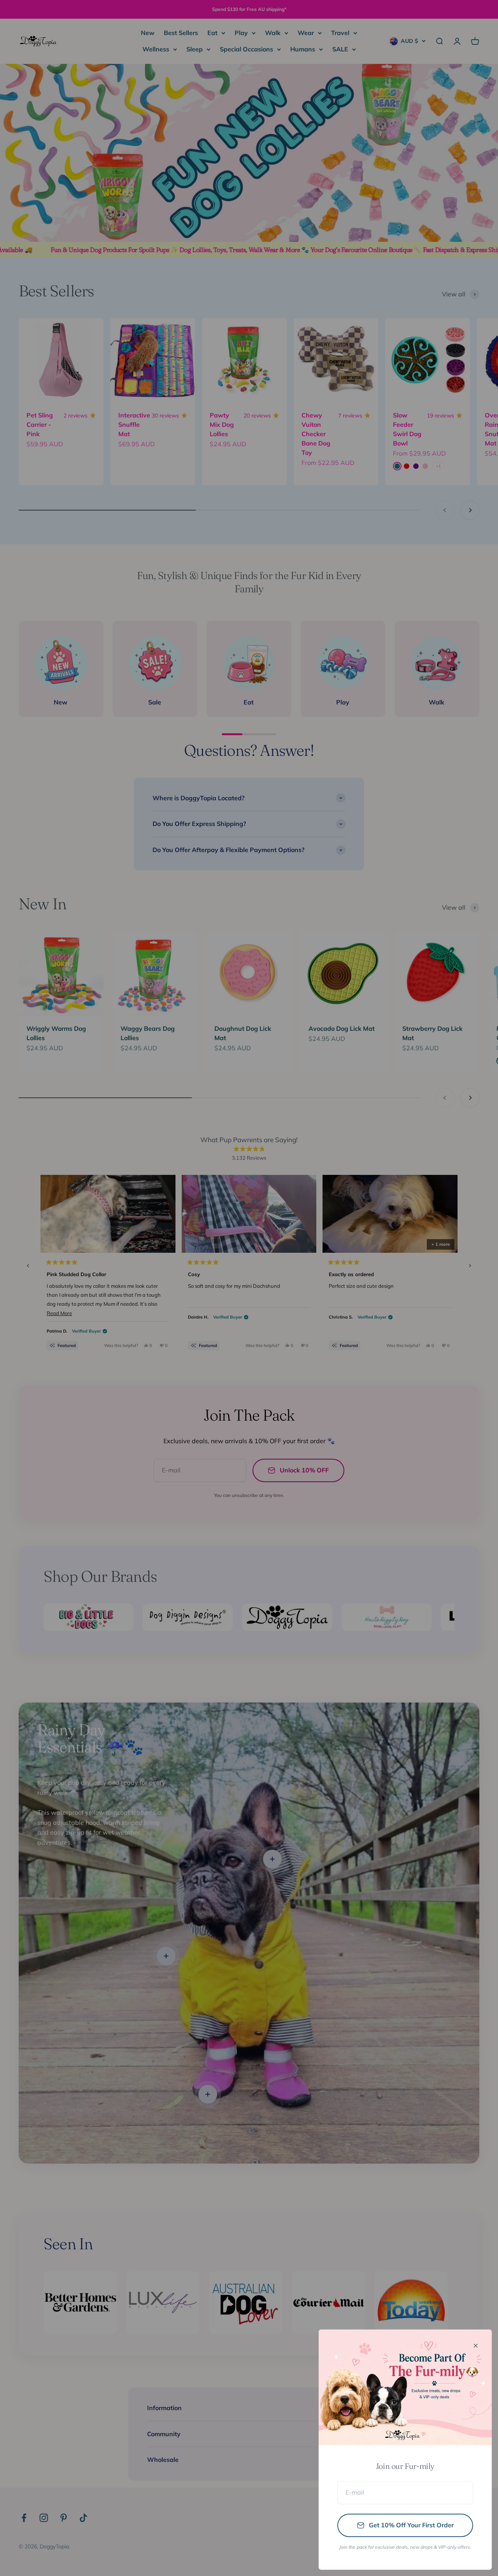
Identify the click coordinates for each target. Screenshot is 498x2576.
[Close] (476, 2346)
